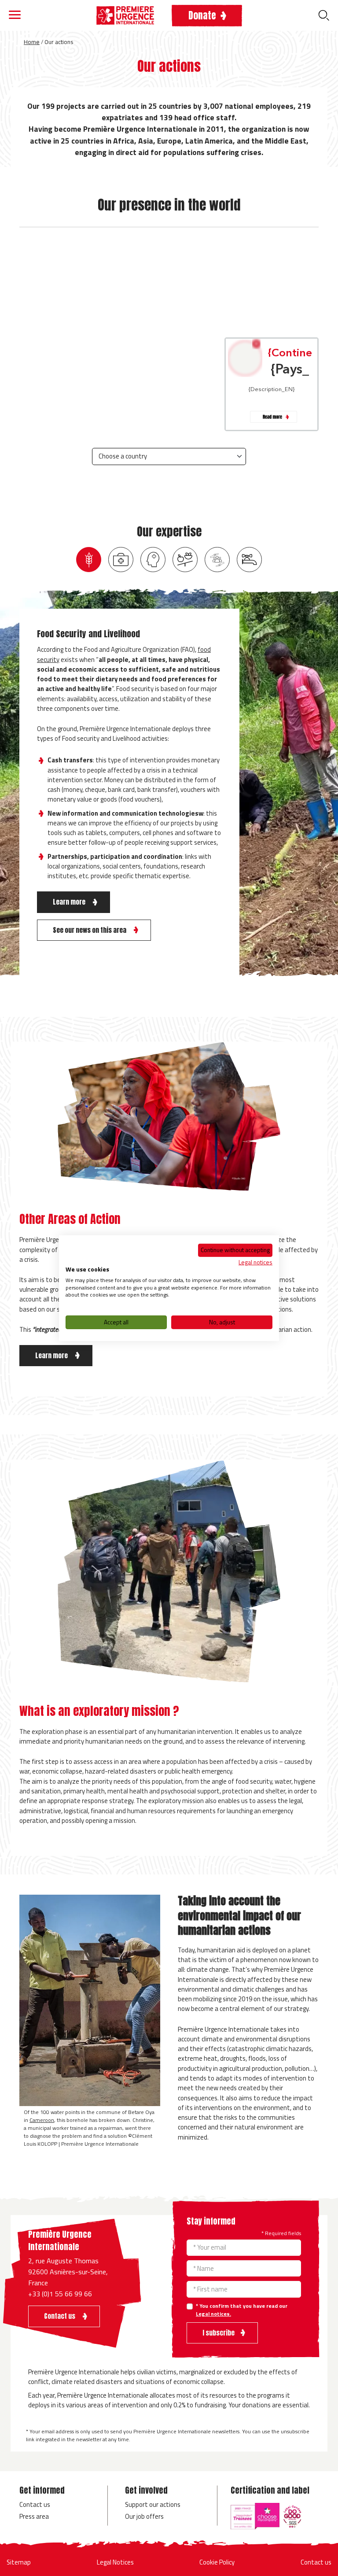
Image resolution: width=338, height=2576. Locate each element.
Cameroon (42, 2120)
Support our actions (153, 2504)
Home (32, 42)
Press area (34, 2516)
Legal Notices (115, 2562)
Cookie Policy (217, 2562)
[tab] (89, 560)
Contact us (35, 2504)
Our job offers (144, 2516)
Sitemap (19, 2562)
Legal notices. (213, 2314)
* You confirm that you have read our (242, 2310)
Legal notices (255, 1262)
